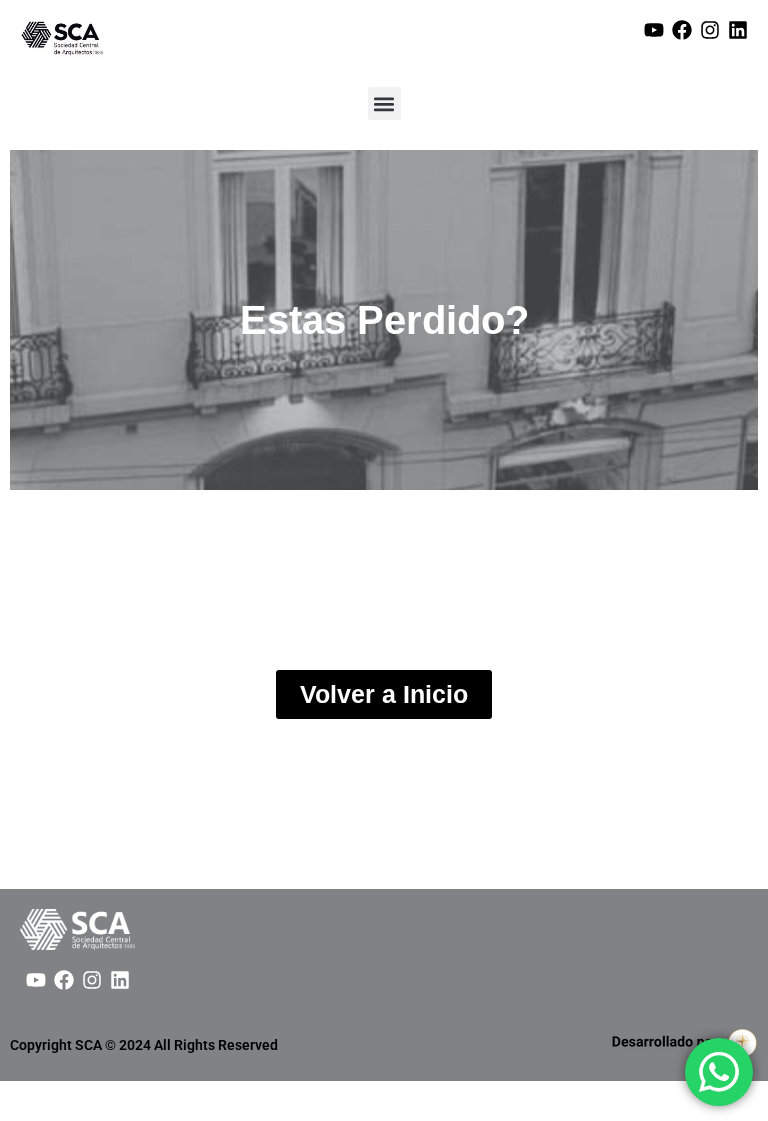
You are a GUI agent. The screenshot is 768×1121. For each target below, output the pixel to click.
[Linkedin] (738, 30)
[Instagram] (710, 30)
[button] (384, 103)
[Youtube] (654, 30)
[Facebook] (682, 30)
